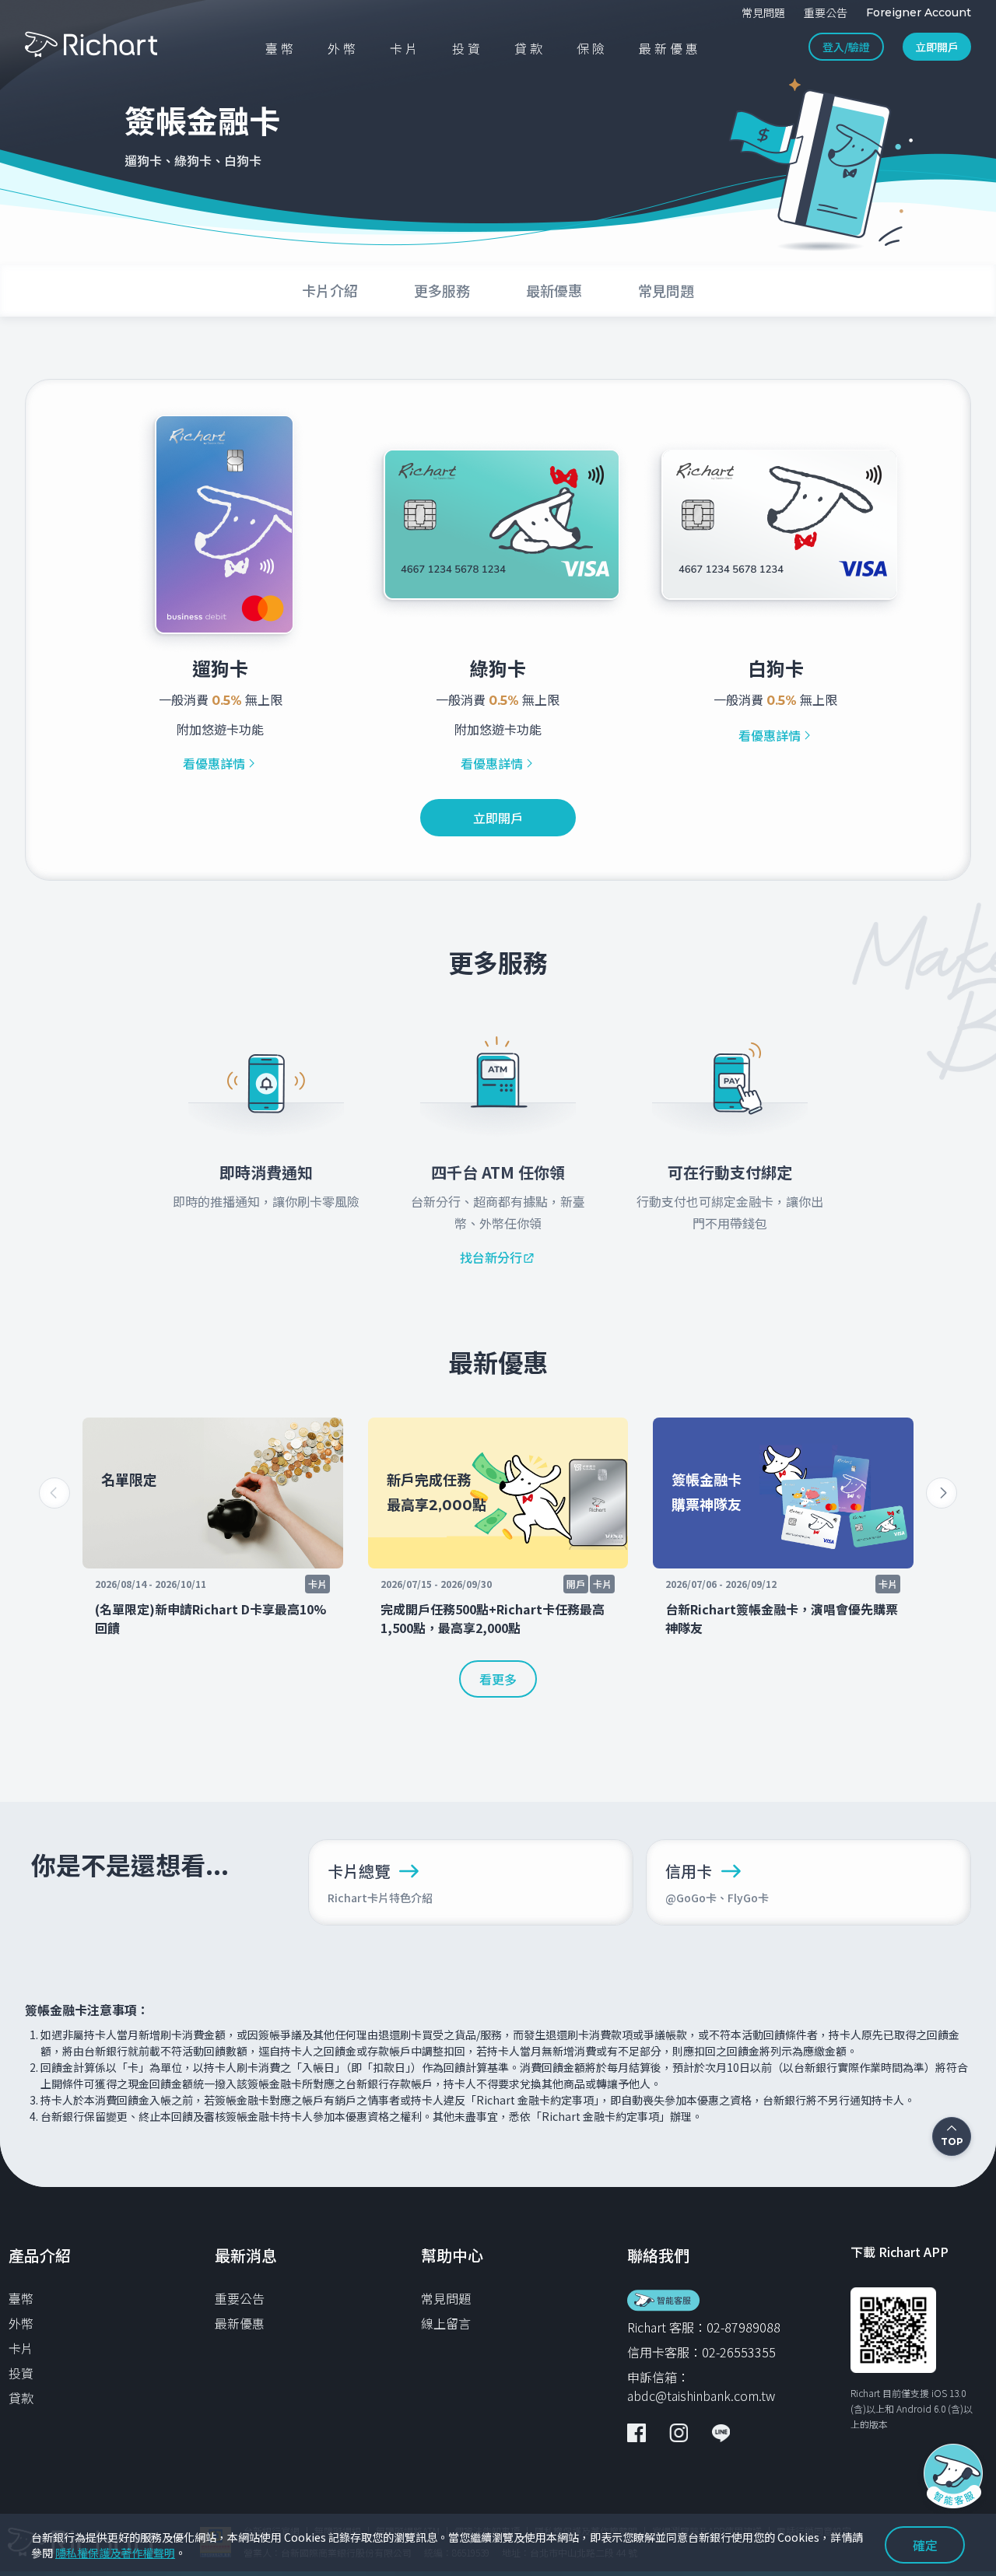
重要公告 (240, 2298)
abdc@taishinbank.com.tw (701, 2396)
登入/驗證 (846, 47)
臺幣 (21, 2298)
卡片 (21, 2348)
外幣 (21, 2323)
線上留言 (446, 2323)
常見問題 (446, 2298)
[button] (942, 1493)
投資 (21, 2373)
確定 (925, 2545)
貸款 (21, 2398)
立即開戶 (937, 47)
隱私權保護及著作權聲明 (115, 2553)
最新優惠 (240, 2323)
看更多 (498, 1679)
